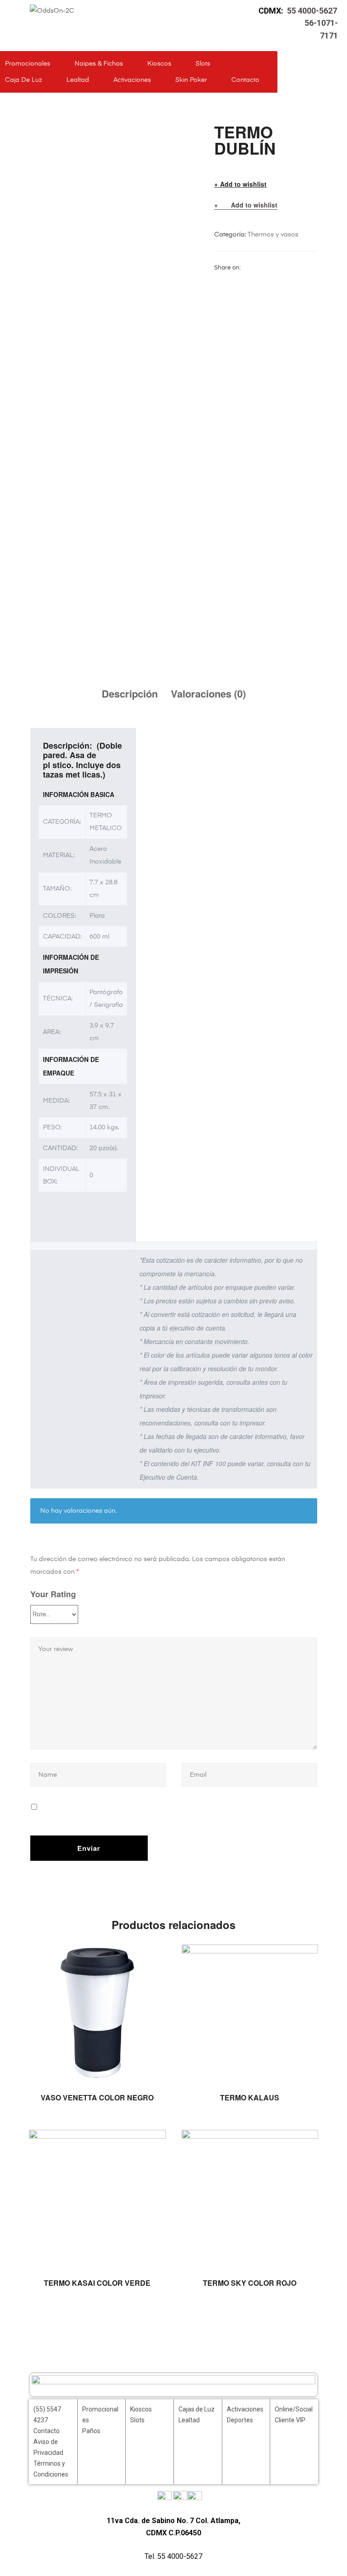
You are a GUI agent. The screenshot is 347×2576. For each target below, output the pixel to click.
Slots (203, 64)
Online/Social (294, 2409)
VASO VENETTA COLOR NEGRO (97, 2097)
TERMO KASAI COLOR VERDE (97, 2283)
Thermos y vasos (273, 235)
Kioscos (159, 64)
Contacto (245, 80)
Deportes (240, 2420)
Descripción (130, 694)
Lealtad (78, 80)
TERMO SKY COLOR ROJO (250, 2283)
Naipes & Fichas (99, 64)
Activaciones (132, 80)
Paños (91, 2431)
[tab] (130, 694)
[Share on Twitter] (258, 268)
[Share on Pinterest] (304, 268)
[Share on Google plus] (292, 268)
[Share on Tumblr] (281, 268)
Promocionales (28, 64)
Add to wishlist (243, 184)
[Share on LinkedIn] (270, 268)
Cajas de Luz (197, 2409)
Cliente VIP (290, 2420)
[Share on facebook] (247, 268)
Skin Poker (191, 80)
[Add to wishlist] (155, 1956)
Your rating (53, 1594)
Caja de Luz (23, 80)
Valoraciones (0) (208, 694)
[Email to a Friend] (219, 281)
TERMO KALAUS (250, 2097)
